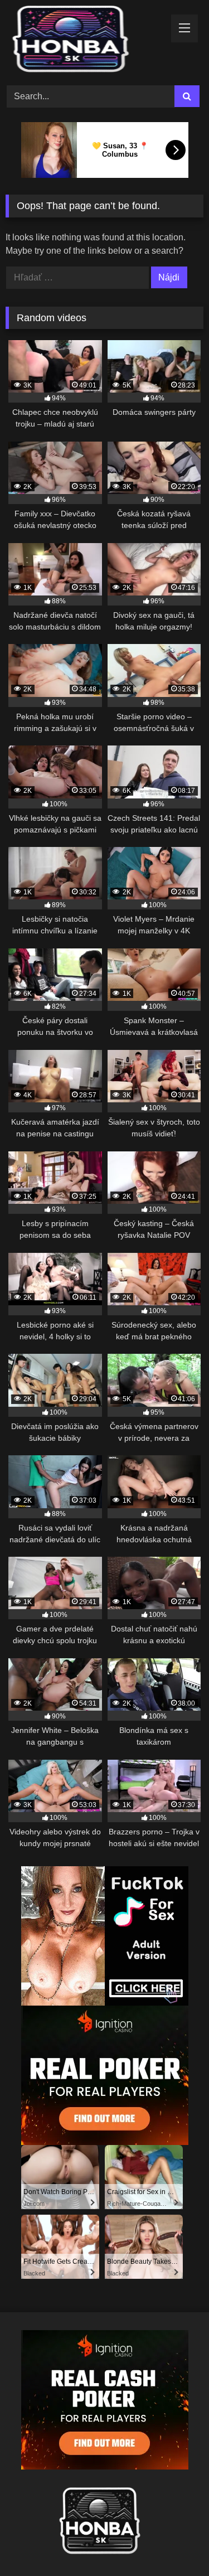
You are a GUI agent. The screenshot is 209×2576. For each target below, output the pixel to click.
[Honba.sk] (86, 41)
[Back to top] (174, 2543)
